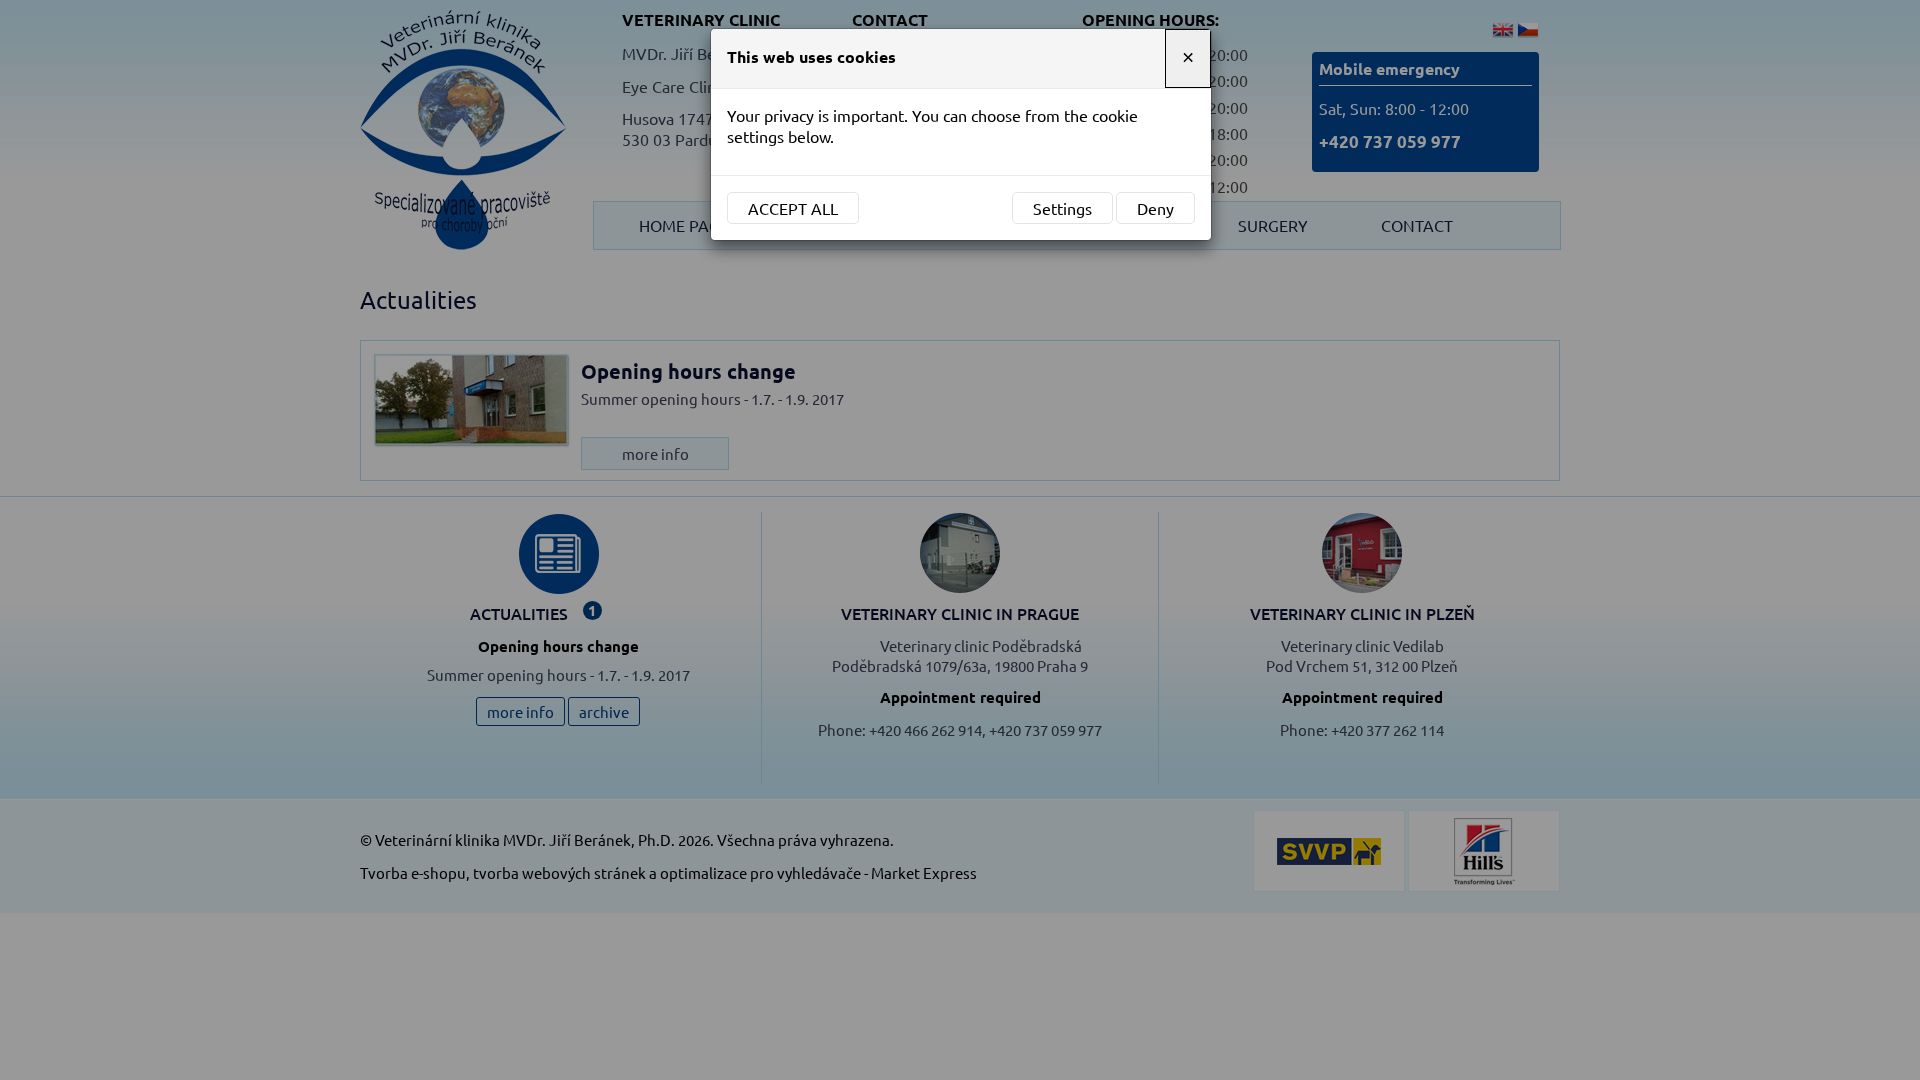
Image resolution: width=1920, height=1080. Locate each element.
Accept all (793, 208)
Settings (1062, 208)
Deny (1155, 208)
